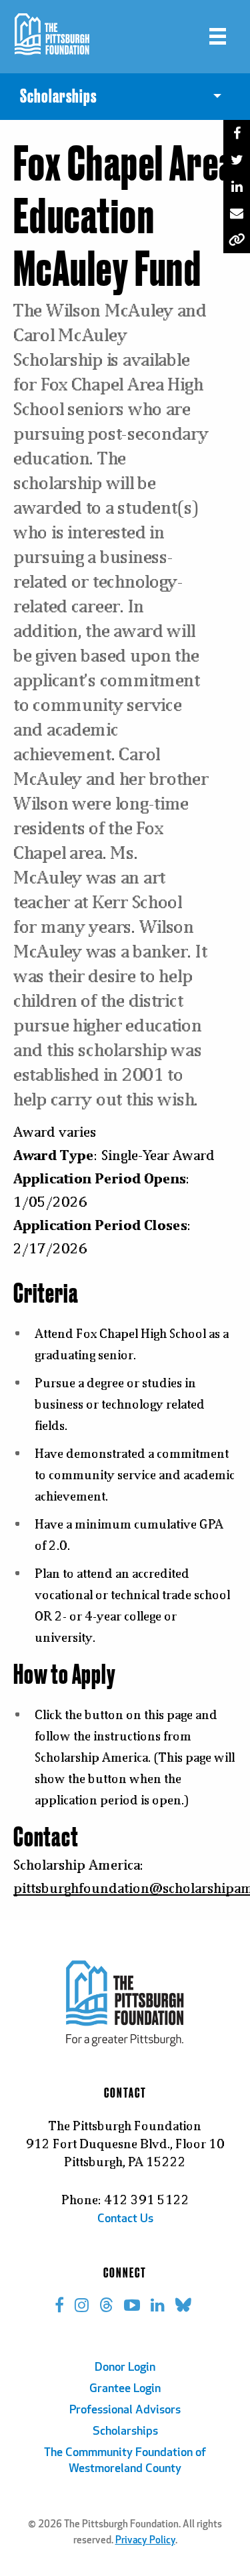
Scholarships (125, 2432)
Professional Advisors (125, 2411)
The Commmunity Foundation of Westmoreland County (125, 2461)
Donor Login (125, 2368)
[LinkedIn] (237, 187)
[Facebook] (237, 133)
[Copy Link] (237, 240)
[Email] (237, 213)
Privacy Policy (145, 2541)
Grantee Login (125, 2389)
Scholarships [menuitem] (58, 97)
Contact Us (125, 2220)
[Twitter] (237, 160)
